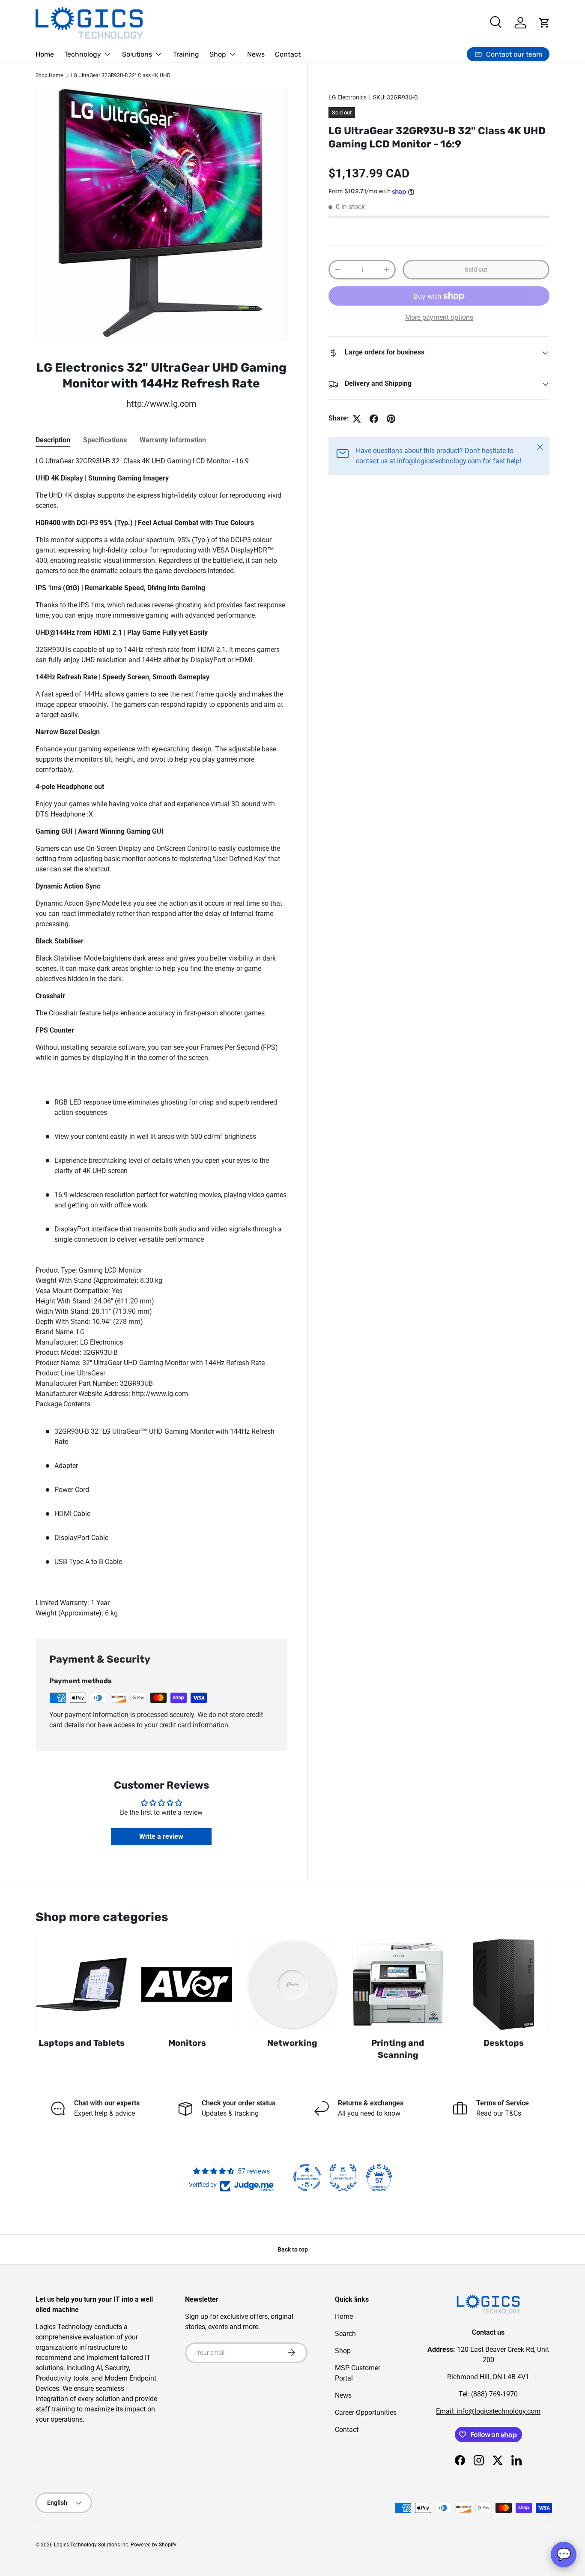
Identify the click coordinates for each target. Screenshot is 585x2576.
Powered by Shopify (154, 2545)
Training (186, 54)
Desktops (504, 2043)
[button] (544, 23)
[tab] (53, 440)
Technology (83, 54)
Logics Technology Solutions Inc (91, 2545)
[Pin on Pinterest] (391, 419)
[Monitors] (187, 1985)
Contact (288, 54)
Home (45, 54)
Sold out (476, 270)
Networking (292, 2043)
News (256, 54)
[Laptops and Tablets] (81, 1985)
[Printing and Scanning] (398, 1985)
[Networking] (292, 1985)
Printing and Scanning (398, 2049)
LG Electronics (348, 97)
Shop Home (49, 75)
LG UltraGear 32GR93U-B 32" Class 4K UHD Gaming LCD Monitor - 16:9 (122, 75)
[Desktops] (504, 1985)
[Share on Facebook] (374, 419)
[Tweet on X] (357, 419)
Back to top (293, 2249)
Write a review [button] (161, 1836)
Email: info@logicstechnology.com (488, 2411)
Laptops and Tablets (82, 2043)
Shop (218, 54)
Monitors (187, 2043)
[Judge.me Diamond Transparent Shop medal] (307, 2177)
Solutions (137, 54)
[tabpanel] (161, 1037)
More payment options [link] (439, 318)
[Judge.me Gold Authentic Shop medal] (343, 2177)
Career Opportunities (366, 2412)
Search (345, 2334)
